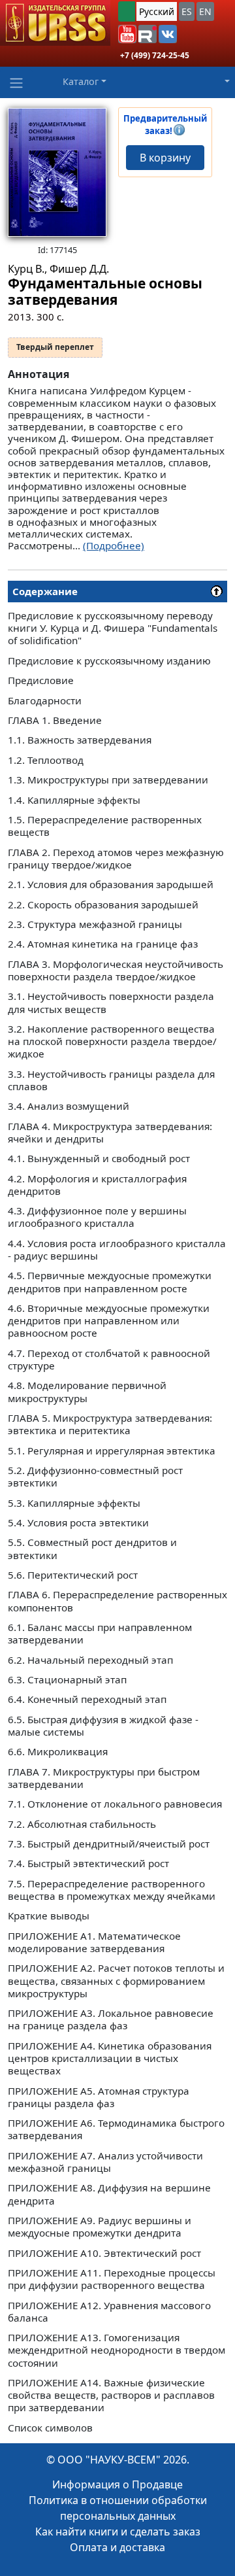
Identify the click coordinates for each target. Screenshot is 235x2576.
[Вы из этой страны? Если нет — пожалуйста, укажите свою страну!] (127, 11)
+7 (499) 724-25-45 (155, 55)
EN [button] (205, 11)
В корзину (165, 158)
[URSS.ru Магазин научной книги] (55, 23)
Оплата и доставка (117, 2547)
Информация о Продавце (117, 2484)
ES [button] (187, 11)
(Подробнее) (114, 545)
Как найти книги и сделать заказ (118, 2532)
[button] (127, 34)
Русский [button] (157, 11)
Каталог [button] (81, 81)
